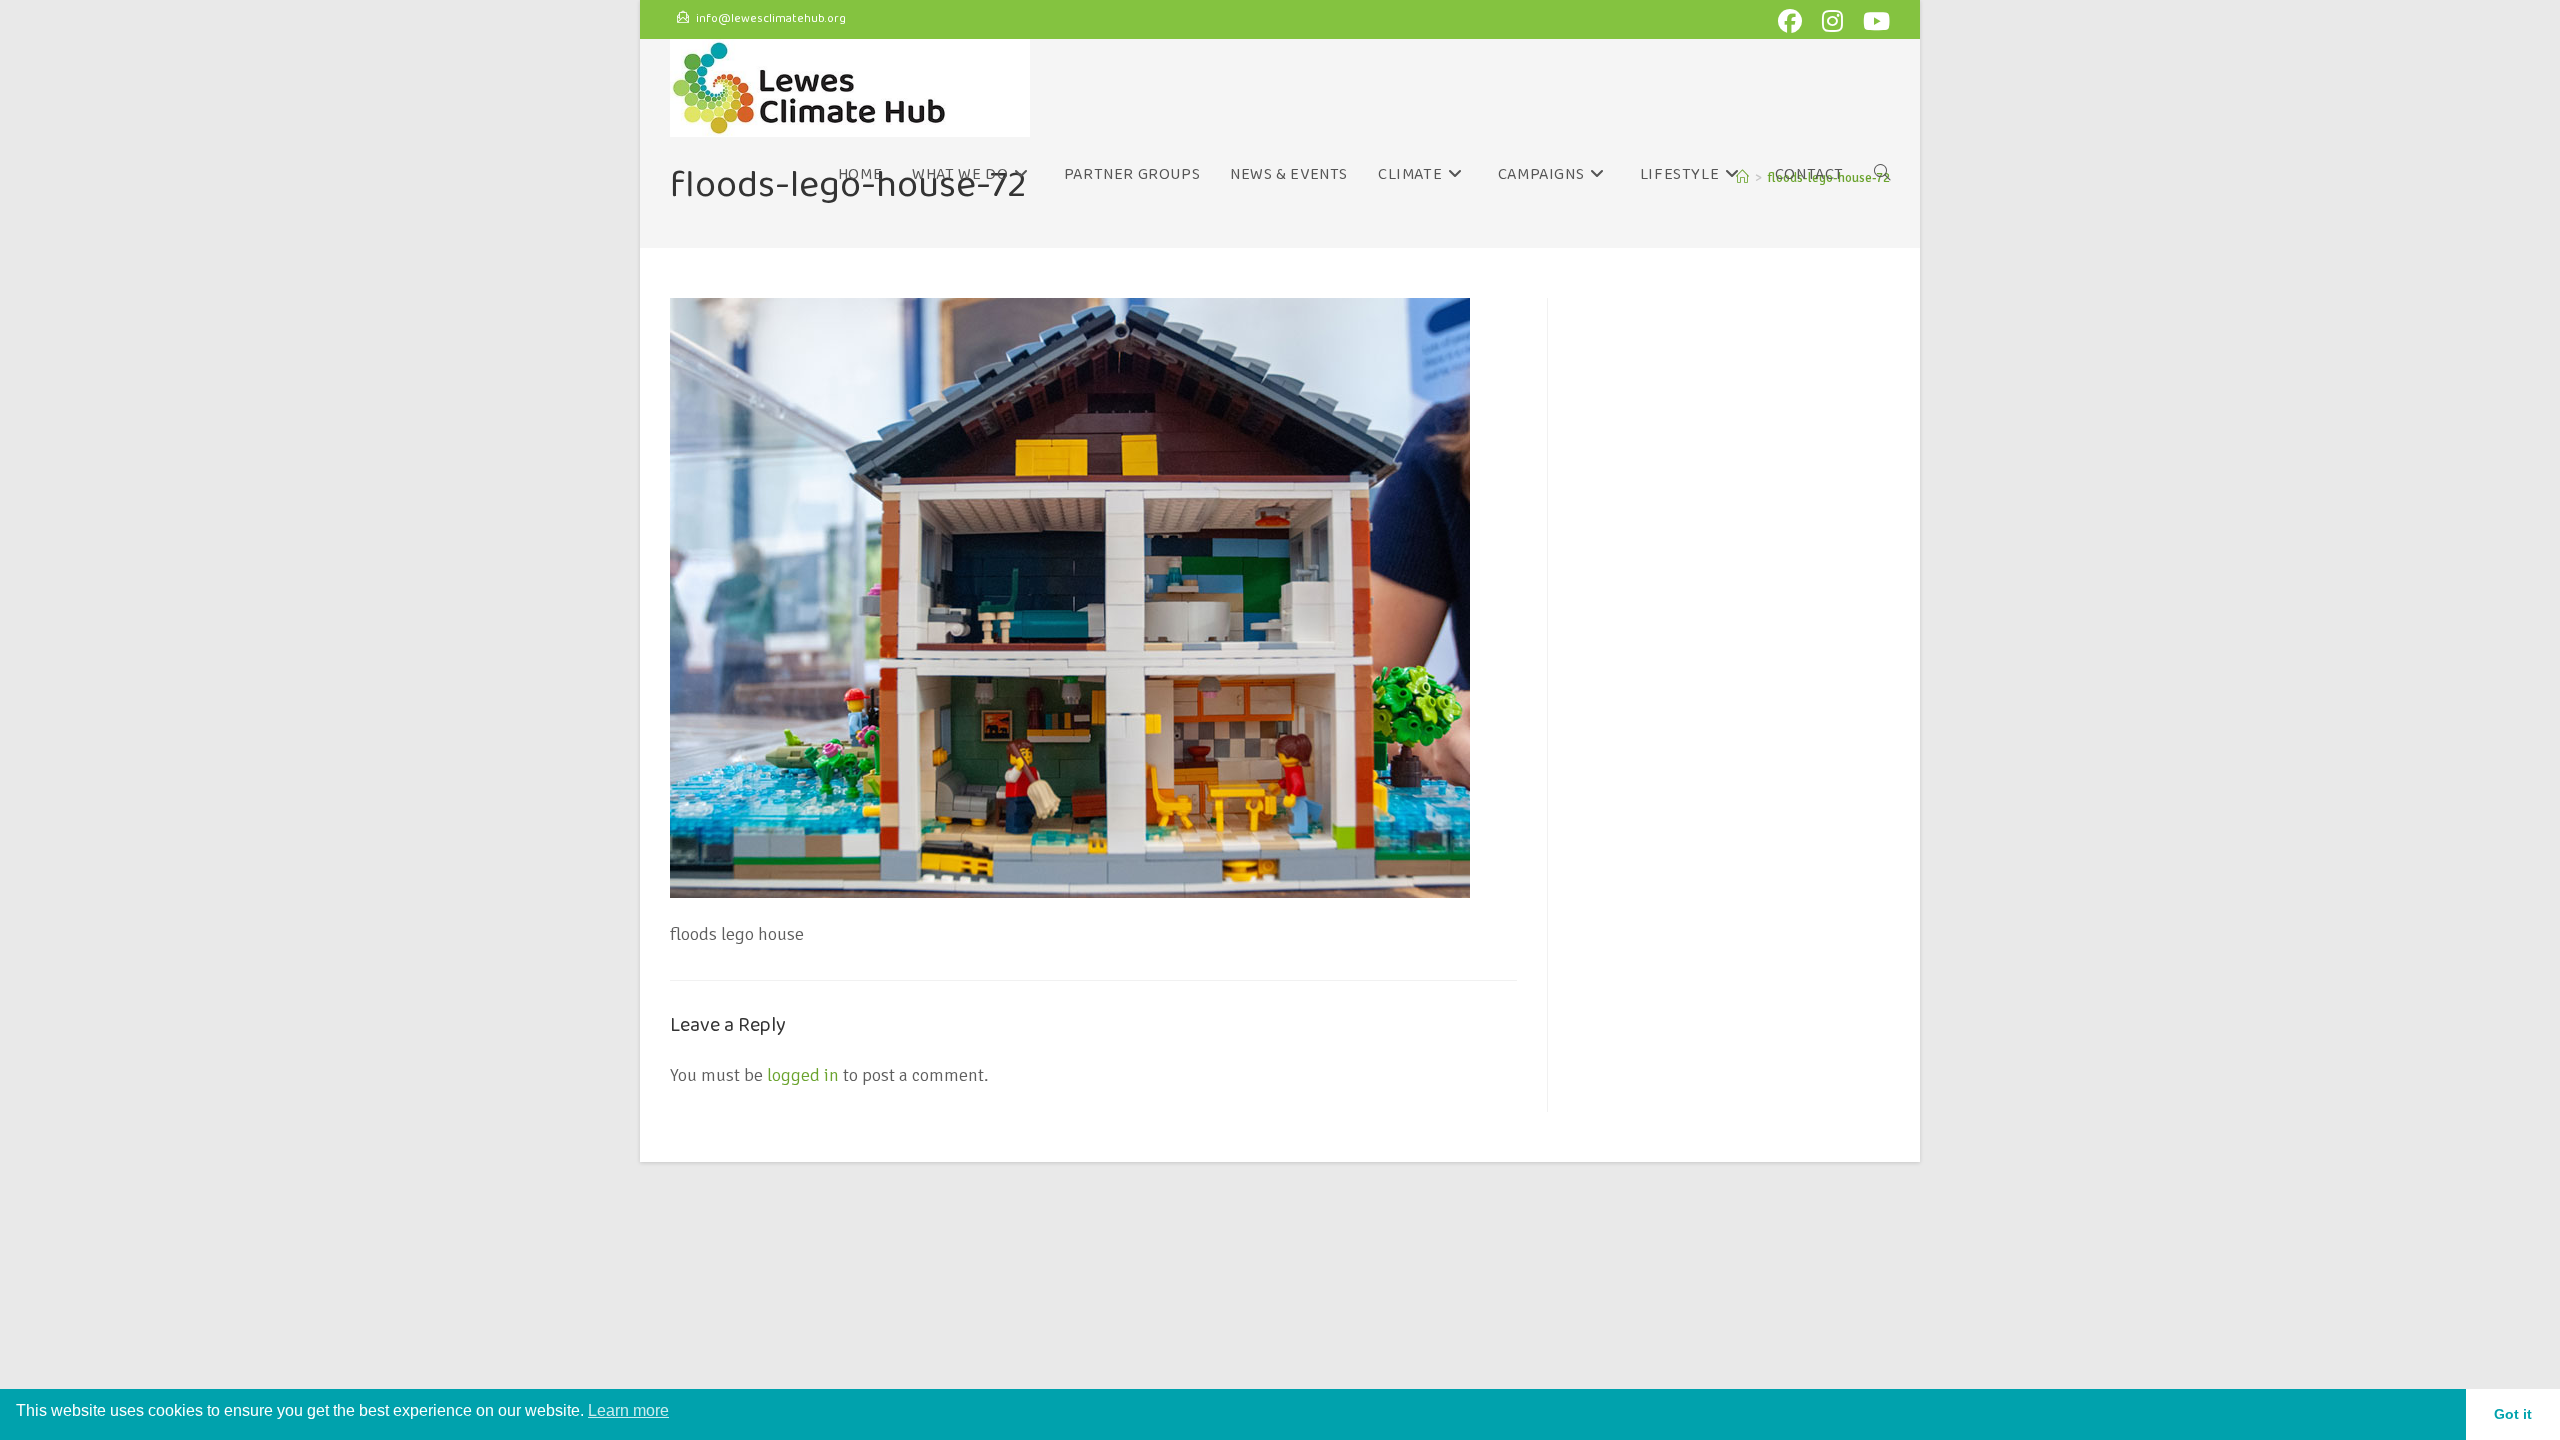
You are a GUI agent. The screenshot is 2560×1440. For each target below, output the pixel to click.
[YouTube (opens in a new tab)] (1873, 21)
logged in (803, 1075)
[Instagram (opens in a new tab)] (1836, 21)
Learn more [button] (628, 1410)
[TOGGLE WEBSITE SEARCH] (1882, 175)
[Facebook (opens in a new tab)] (1794, 21)
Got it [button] (2513, 1414)
